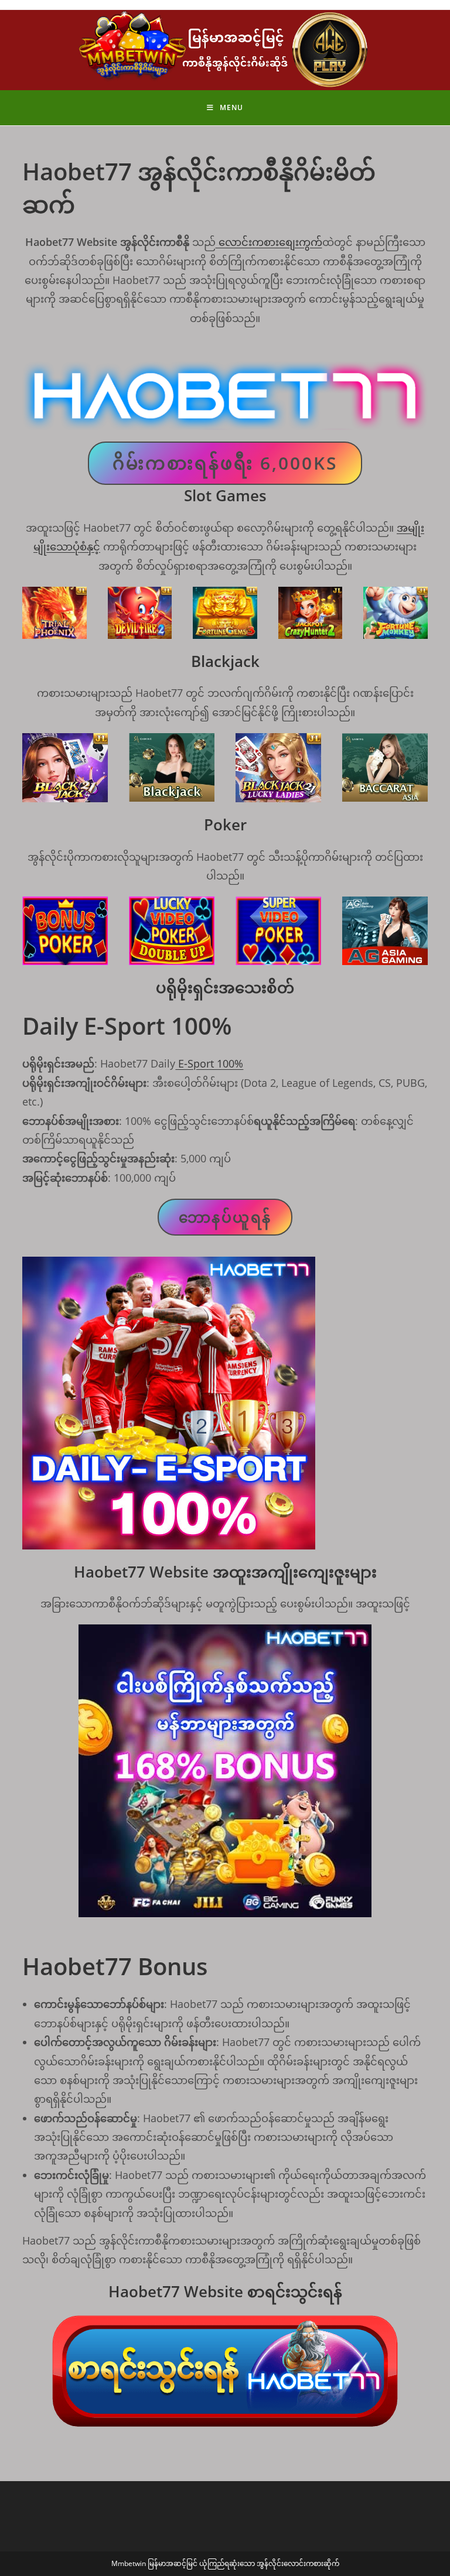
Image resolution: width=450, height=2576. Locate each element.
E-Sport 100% (209, 1063)
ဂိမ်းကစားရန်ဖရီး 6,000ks (225, 463)
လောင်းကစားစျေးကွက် (269, 242)
